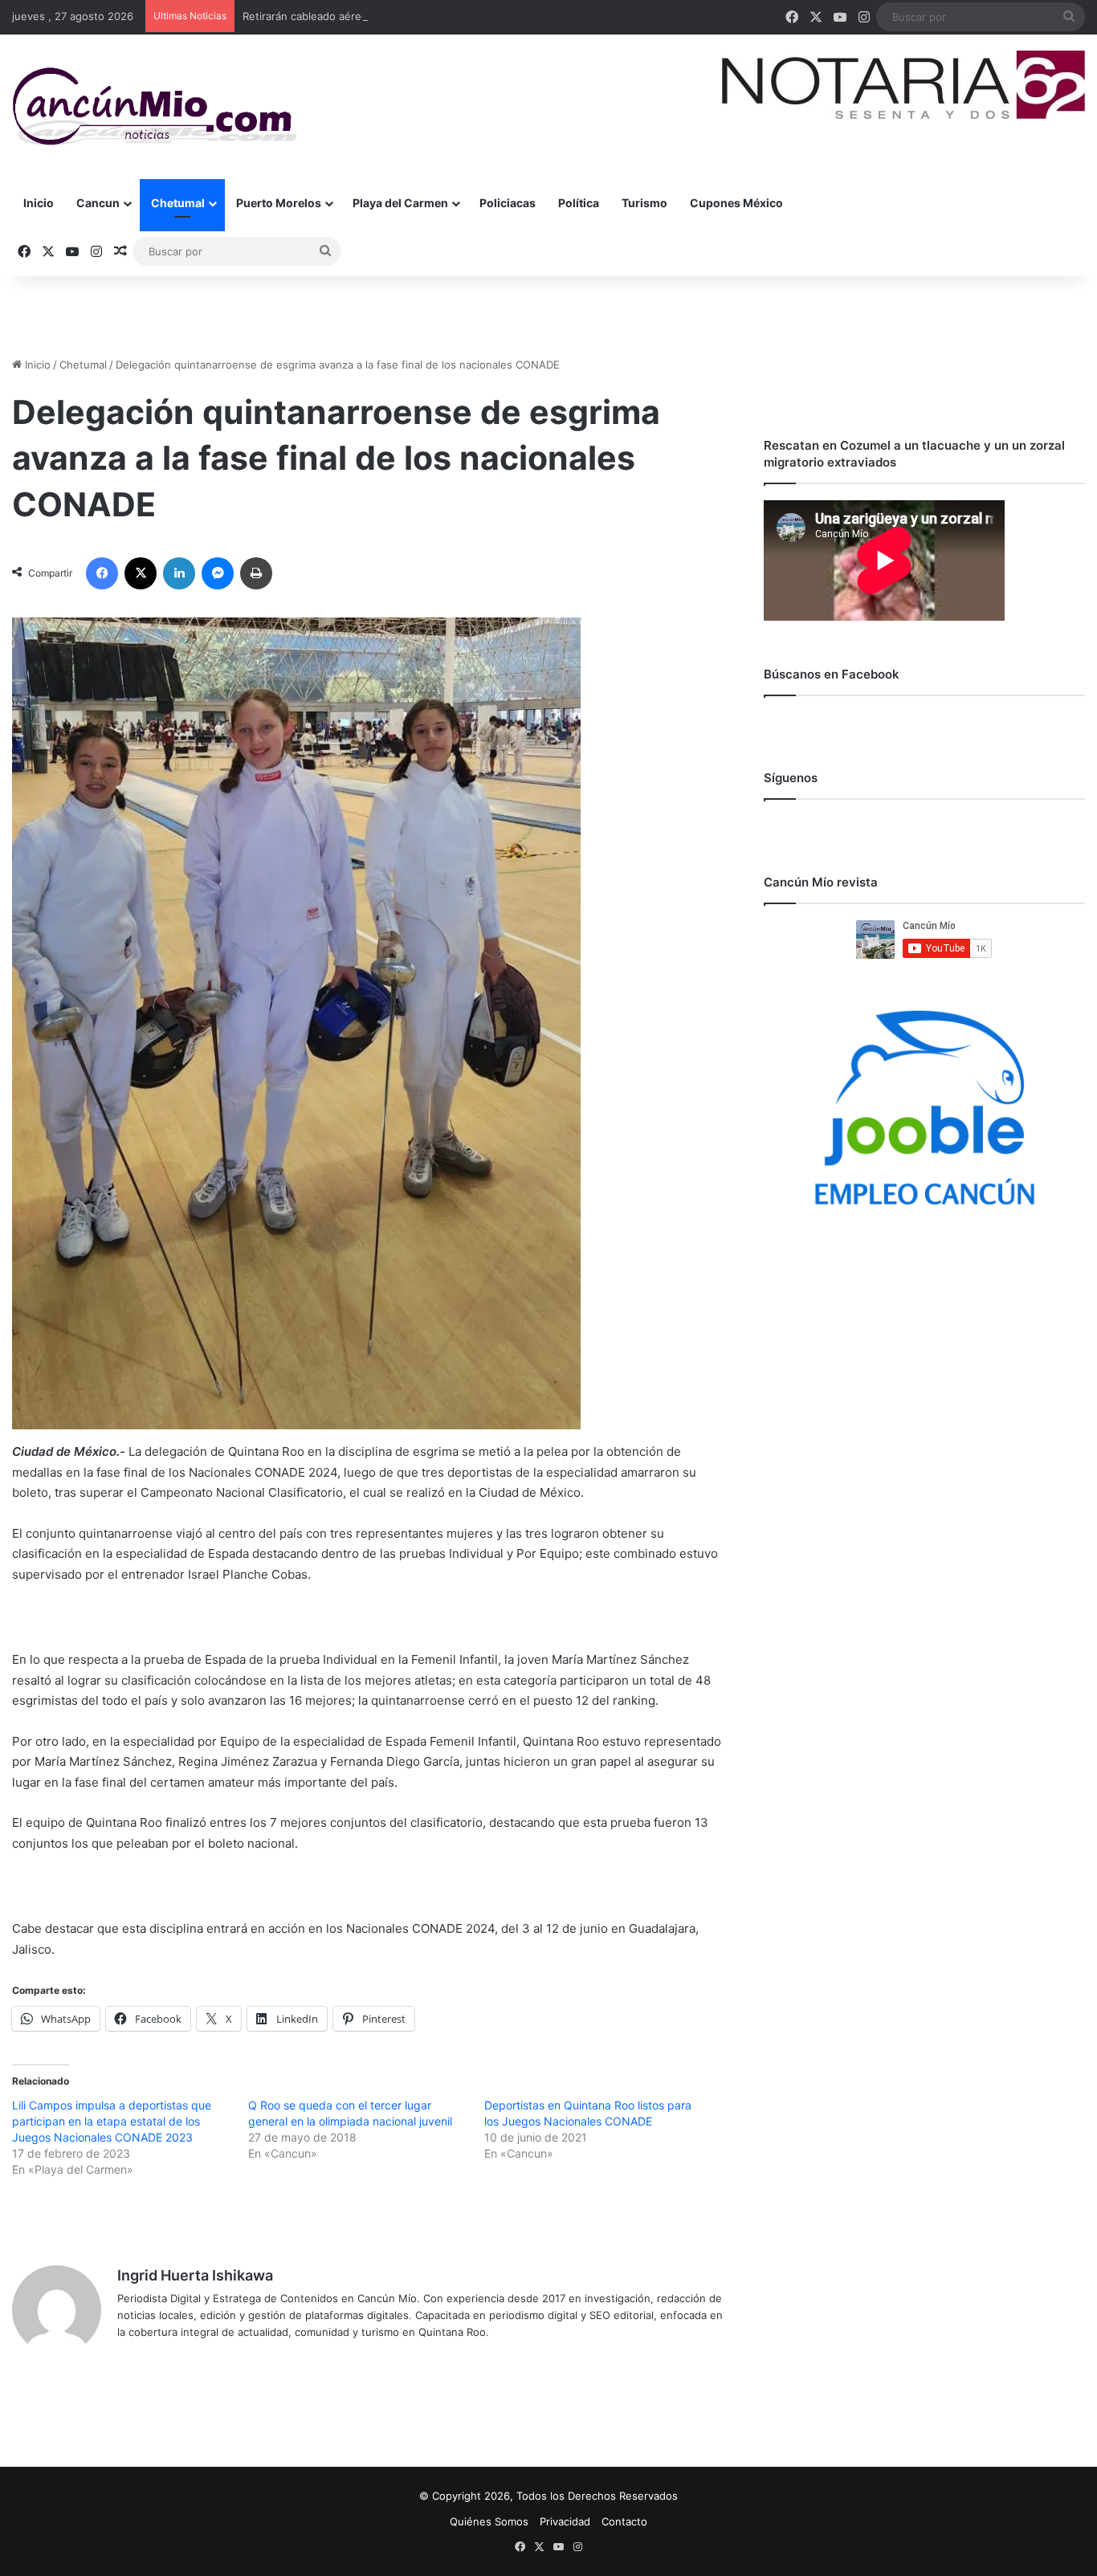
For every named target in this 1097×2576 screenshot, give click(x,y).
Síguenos (791, 778)
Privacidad (565, 2521)
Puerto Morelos (279, 203)
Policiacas (508, 203)
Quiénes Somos (489, 2521)
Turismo (644, 203)
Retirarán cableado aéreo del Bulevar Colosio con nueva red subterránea (424, 16)
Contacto (624, 2521)
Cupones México (736, 203)
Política (579, 203)
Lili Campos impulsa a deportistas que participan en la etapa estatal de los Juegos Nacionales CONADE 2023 (112, 2121)
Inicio (39, 203)
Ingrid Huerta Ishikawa (195, 2275)
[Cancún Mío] (155, 107)
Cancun (98, 203)
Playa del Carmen (400, 203)
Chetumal (178, 203)
